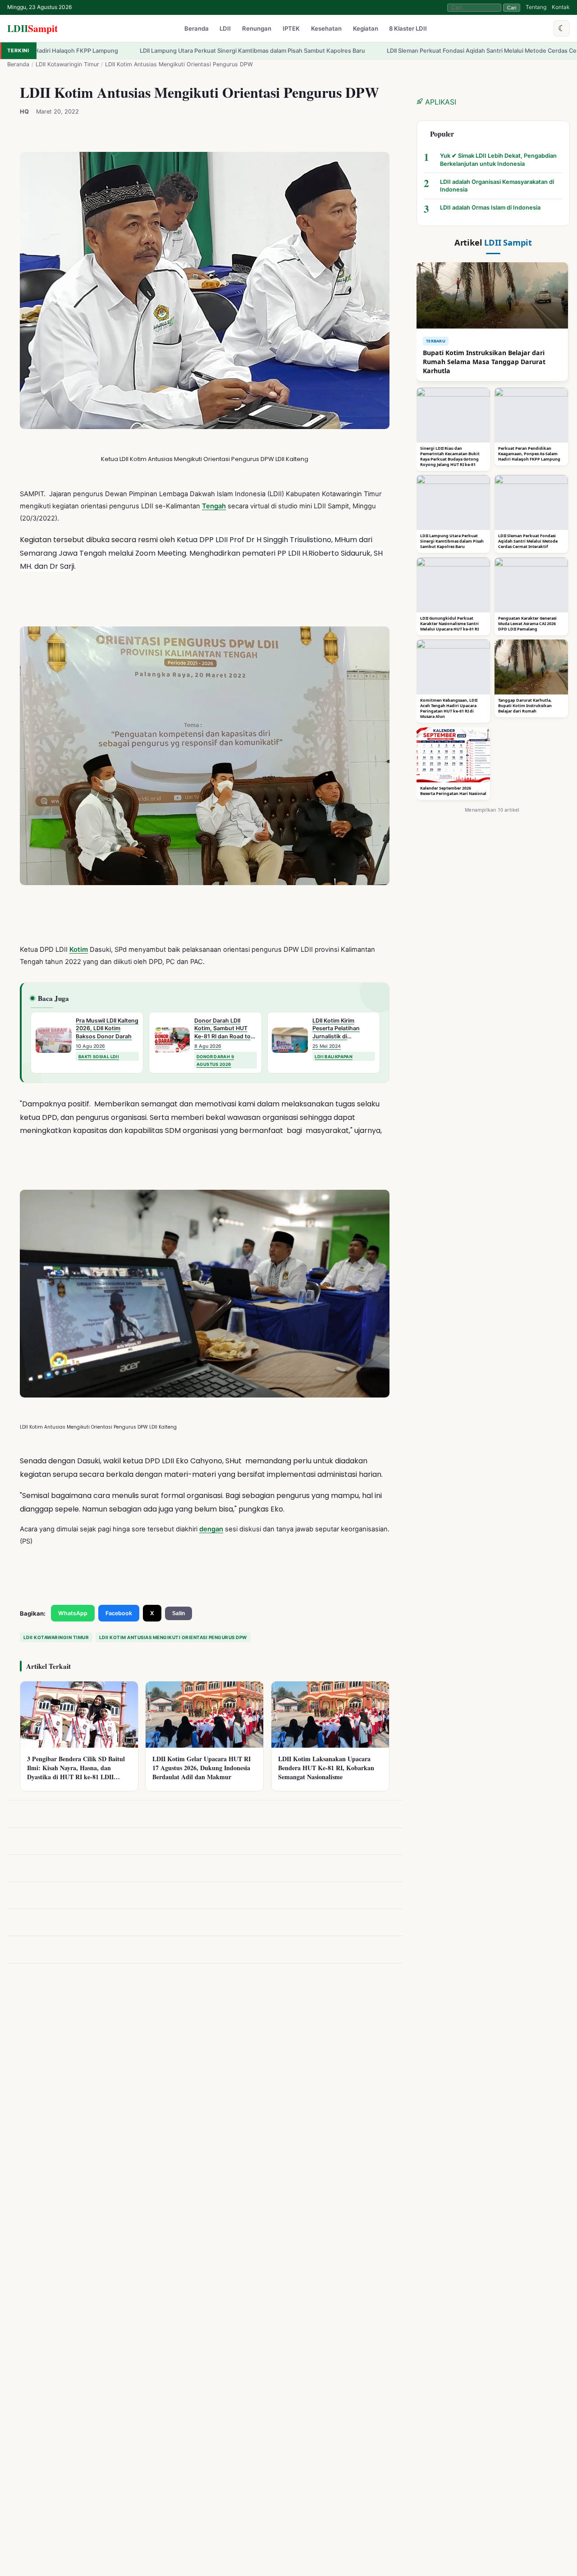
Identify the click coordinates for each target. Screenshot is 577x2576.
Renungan (257, 29)
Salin (179, 1613)
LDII (32, 28)
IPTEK (291, 29)
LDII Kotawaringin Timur (67, 64)
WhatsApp (73, 1613)
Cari (512, 8)
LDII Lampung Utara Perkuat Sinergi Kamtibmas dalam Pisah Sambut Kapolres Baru (147, 51)
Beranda (197, 29)
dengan (211, 1529)
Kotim (79, 950)
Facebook (119, 1613)
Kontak (561, 7)
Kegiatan (366, 29)
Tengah (214, 507)
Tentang (536, 7)
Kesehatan (326, 29)
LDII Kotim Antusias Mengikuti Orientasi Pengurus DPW (173, 1637)
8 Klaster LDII (408, 29)
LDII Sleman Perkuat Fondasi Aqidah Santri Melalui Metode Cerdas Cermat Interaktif (395, 51)
